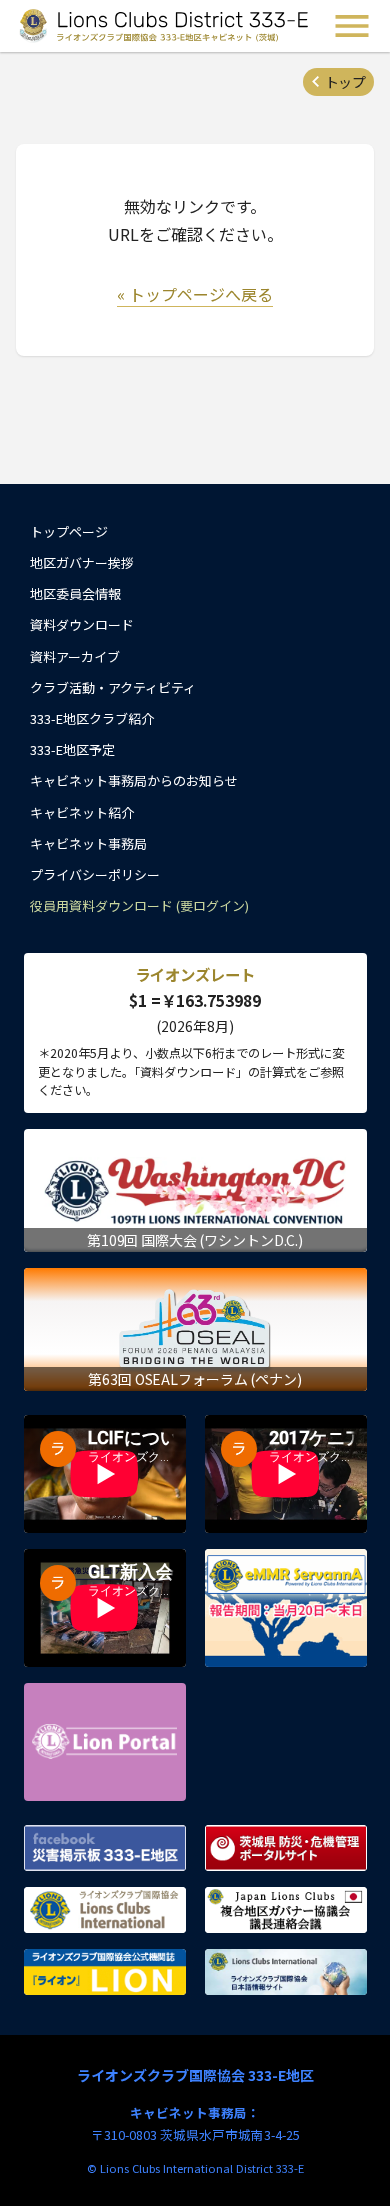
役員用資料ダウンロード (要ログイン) (139, 905)
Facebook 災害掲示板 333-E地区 (105, 1848)
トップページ (69, 531)
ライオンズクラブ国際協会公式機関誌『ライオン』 (105, 1972)
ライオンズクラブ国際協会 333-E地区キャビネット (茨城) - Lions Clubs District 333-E (164, 26)
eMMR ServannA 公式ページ (286, 1608)
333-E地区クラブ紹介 (92, 718)
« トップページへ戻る (195, 294)
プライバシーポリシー (95, 874)
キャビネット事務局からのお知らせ (134, 780)
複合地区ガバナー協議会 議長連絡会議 (286, 1910)
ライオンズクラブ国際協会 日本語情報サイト (286, 1972)
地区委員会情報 (75, 593)
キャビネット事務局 (88, 843)
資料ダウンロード (82, 624)
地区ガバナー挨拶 (82, 562)
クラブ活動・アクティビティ (113, 687)
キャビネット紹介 (82, 812)
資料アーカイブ (75, 656)
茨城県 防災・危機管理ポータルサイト (286, 1848)
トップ (345, 82)
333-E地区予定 (72, 749)
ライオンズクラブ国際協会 (105, 1910)
